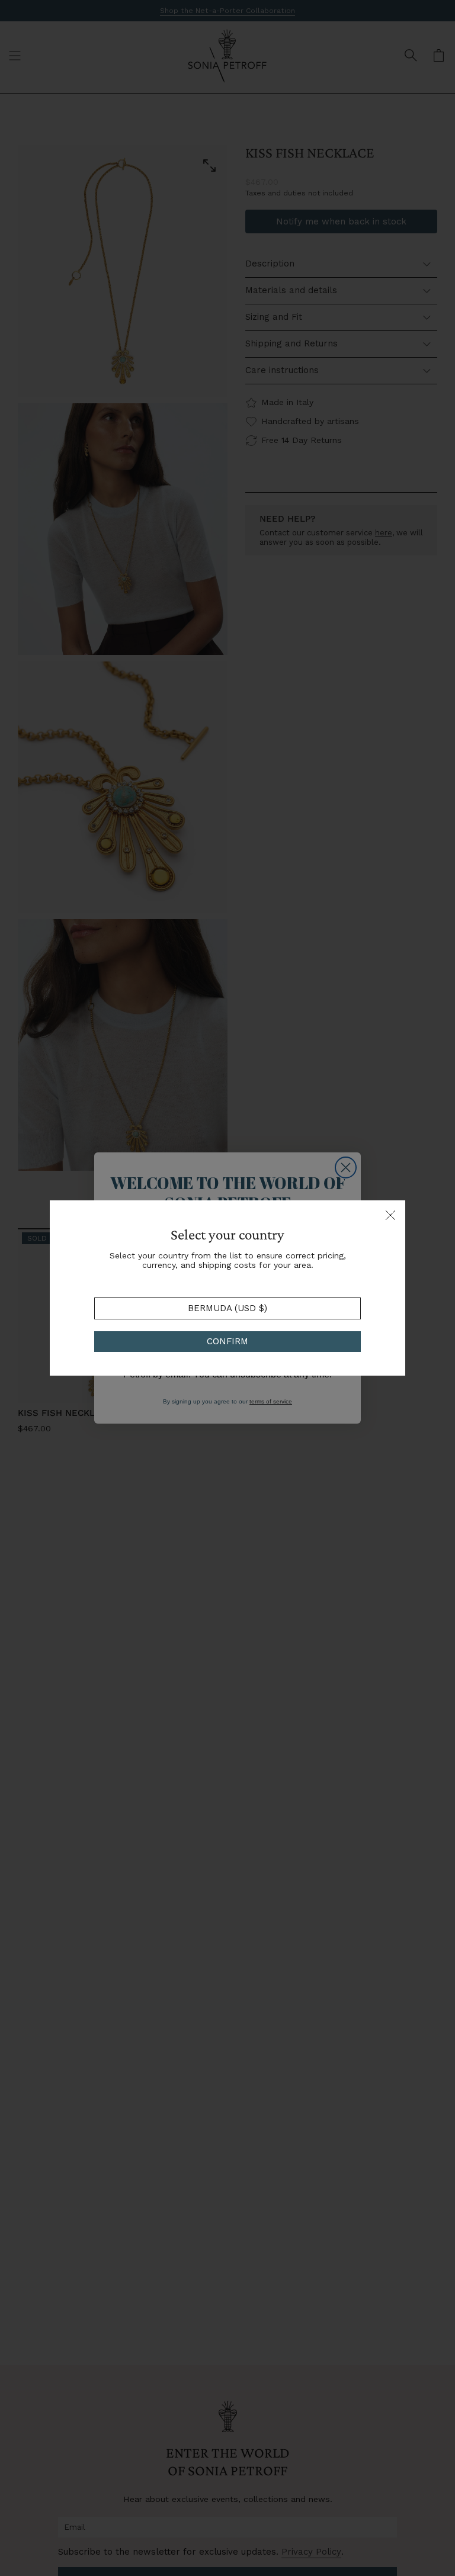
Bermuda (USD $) (227, 1308)
